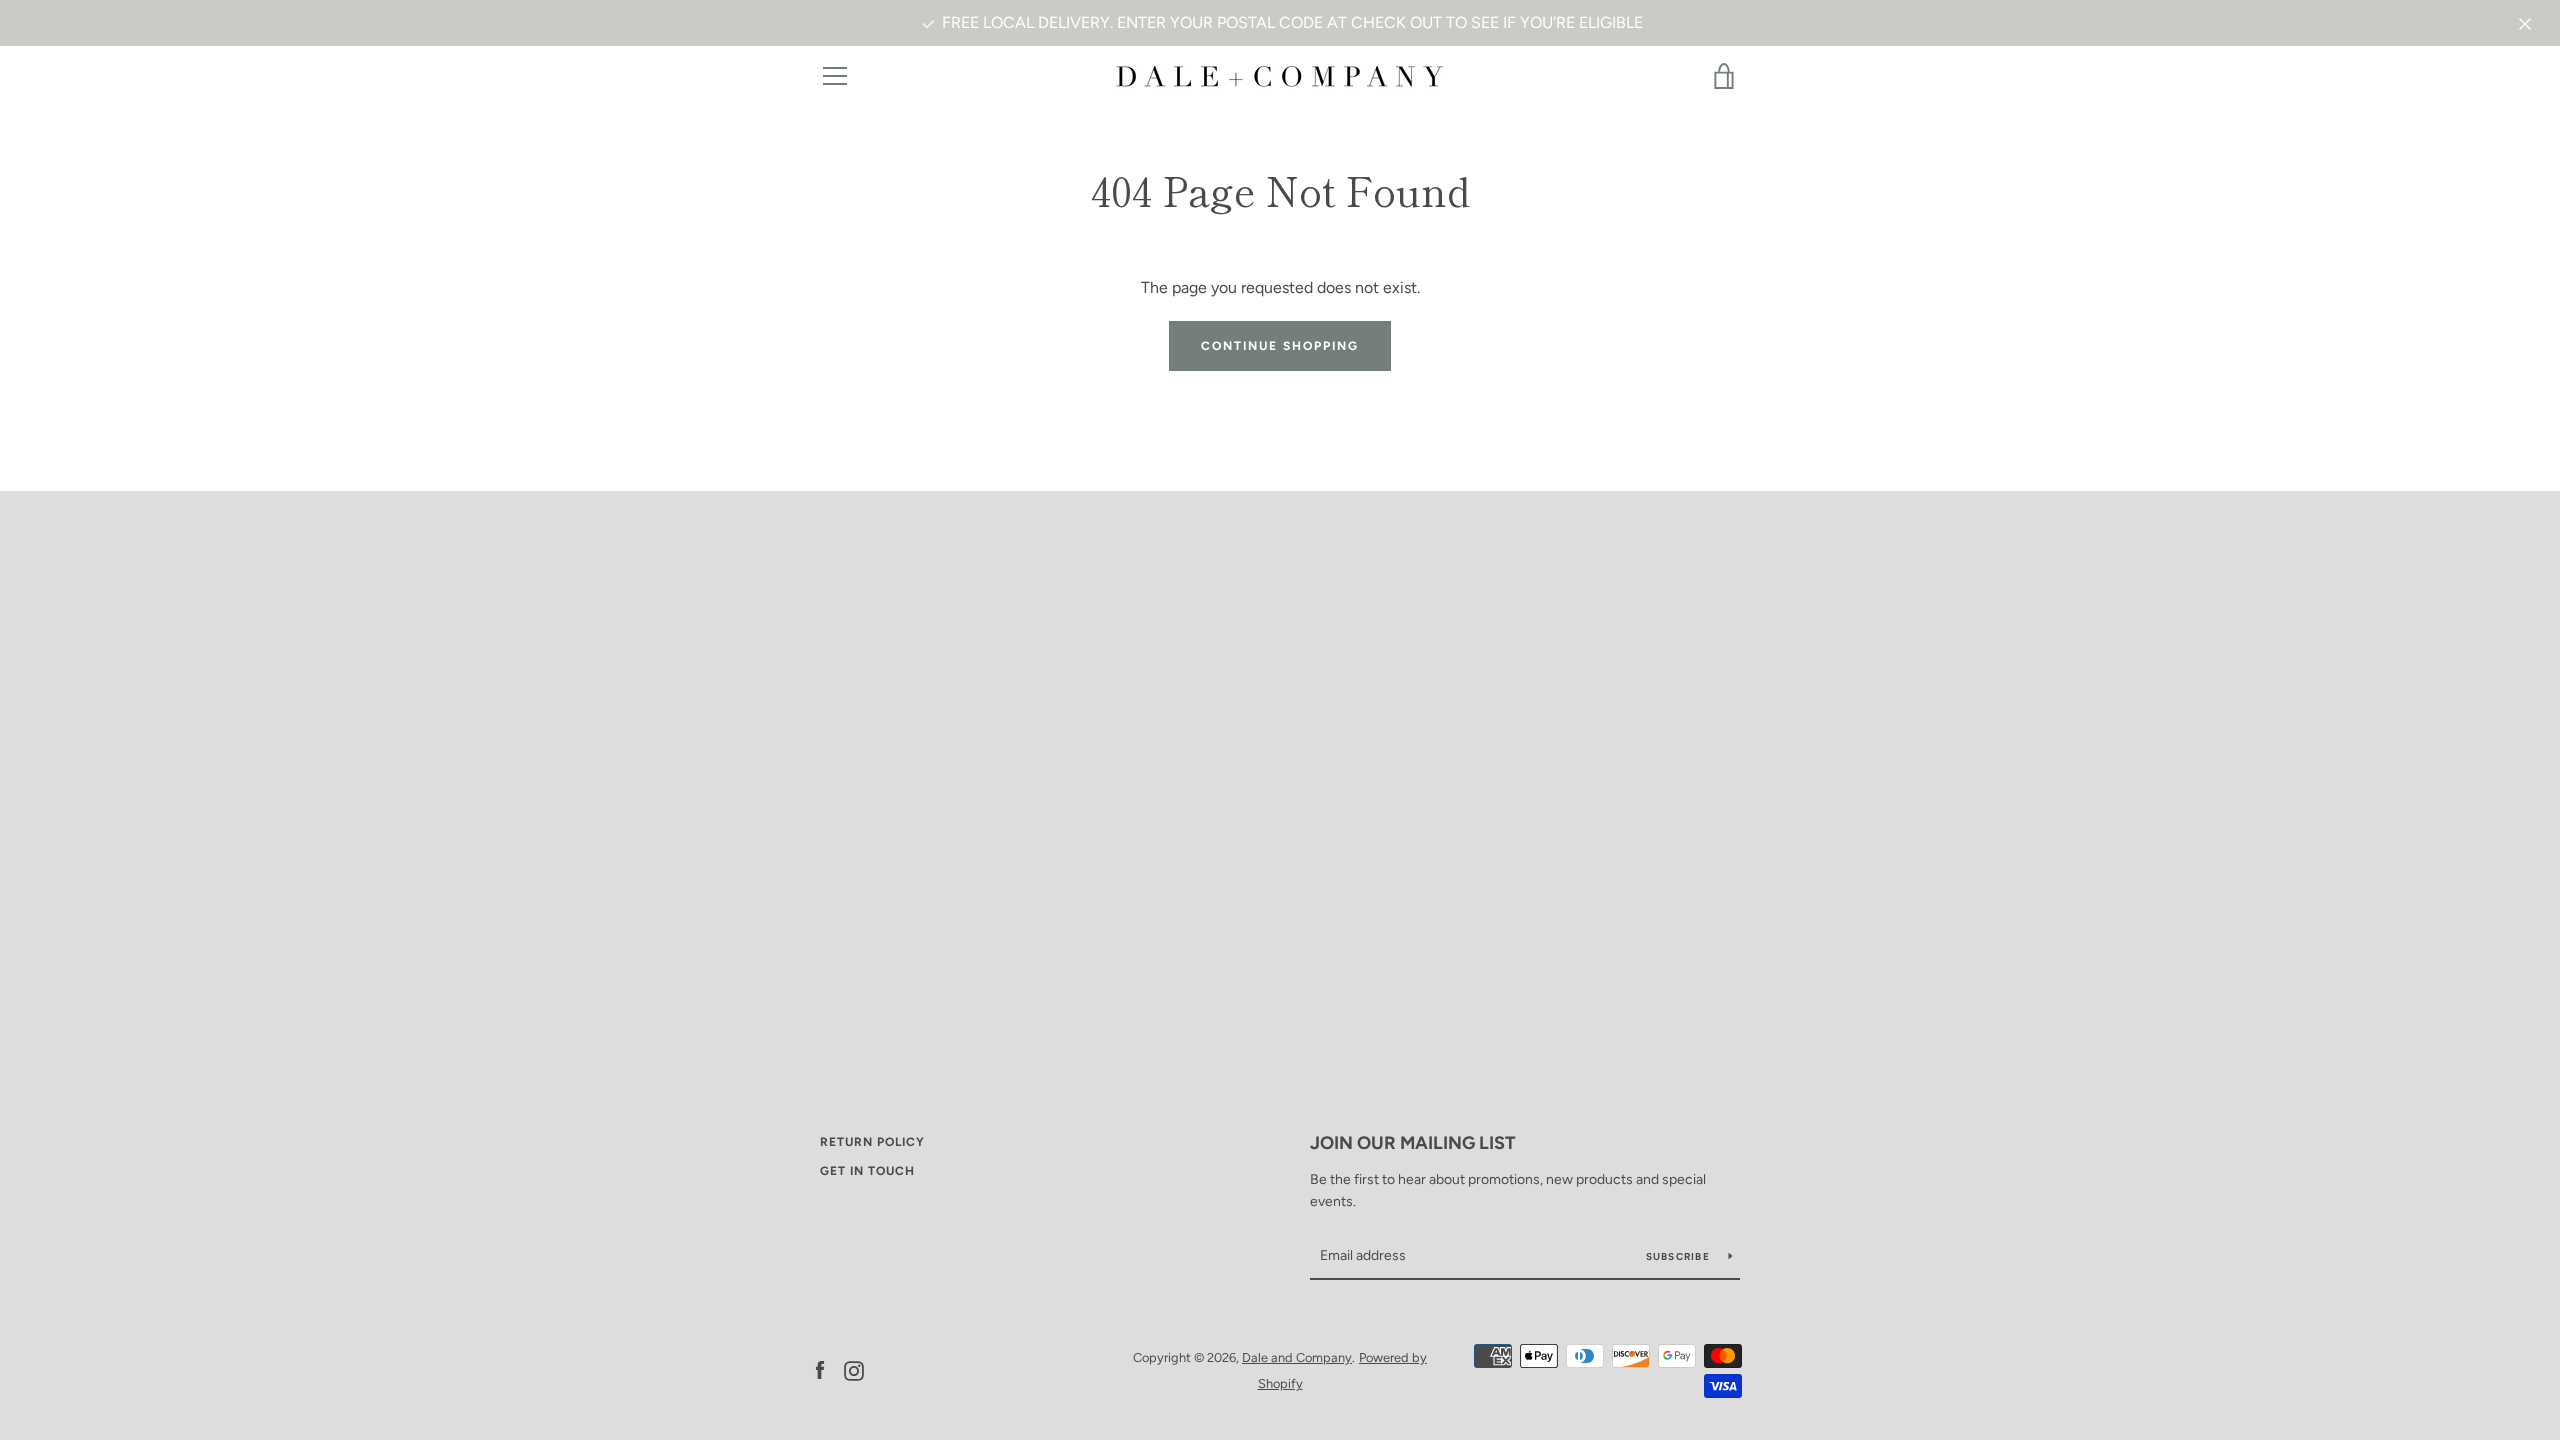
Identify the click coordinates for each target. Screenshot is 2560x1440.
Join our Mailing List (1413, 1143)
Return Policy (872, 1142)
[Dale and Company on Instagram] (854, 1369)
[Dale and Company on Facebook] (820, 1369)
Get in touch (867, 1171)
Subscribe (1680, 1256)
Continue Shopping (1280, 346)
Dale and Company (1297, 1357)
